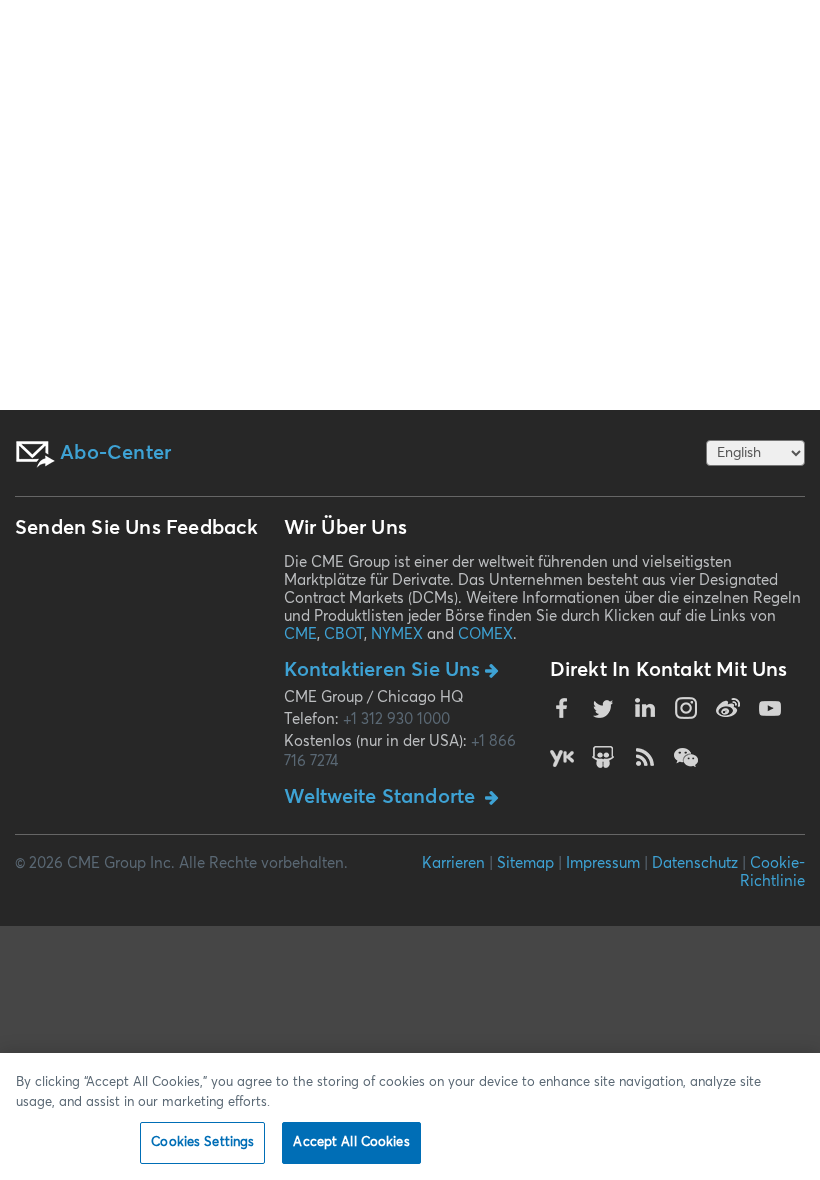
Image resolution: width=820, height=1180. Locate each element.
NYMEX (397, 634)
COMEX (485, 634)
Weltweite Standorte (382, 797)
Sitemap (525, 863)
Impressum (603, 863)
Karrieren (453, 863)
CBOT (344, 634)
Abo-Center (113, 453)
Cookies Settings (202, 1142)
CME (300, 634)
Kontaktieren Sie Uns (382, 670)
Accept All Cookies (351, 1142)
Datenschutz (695, 863)
